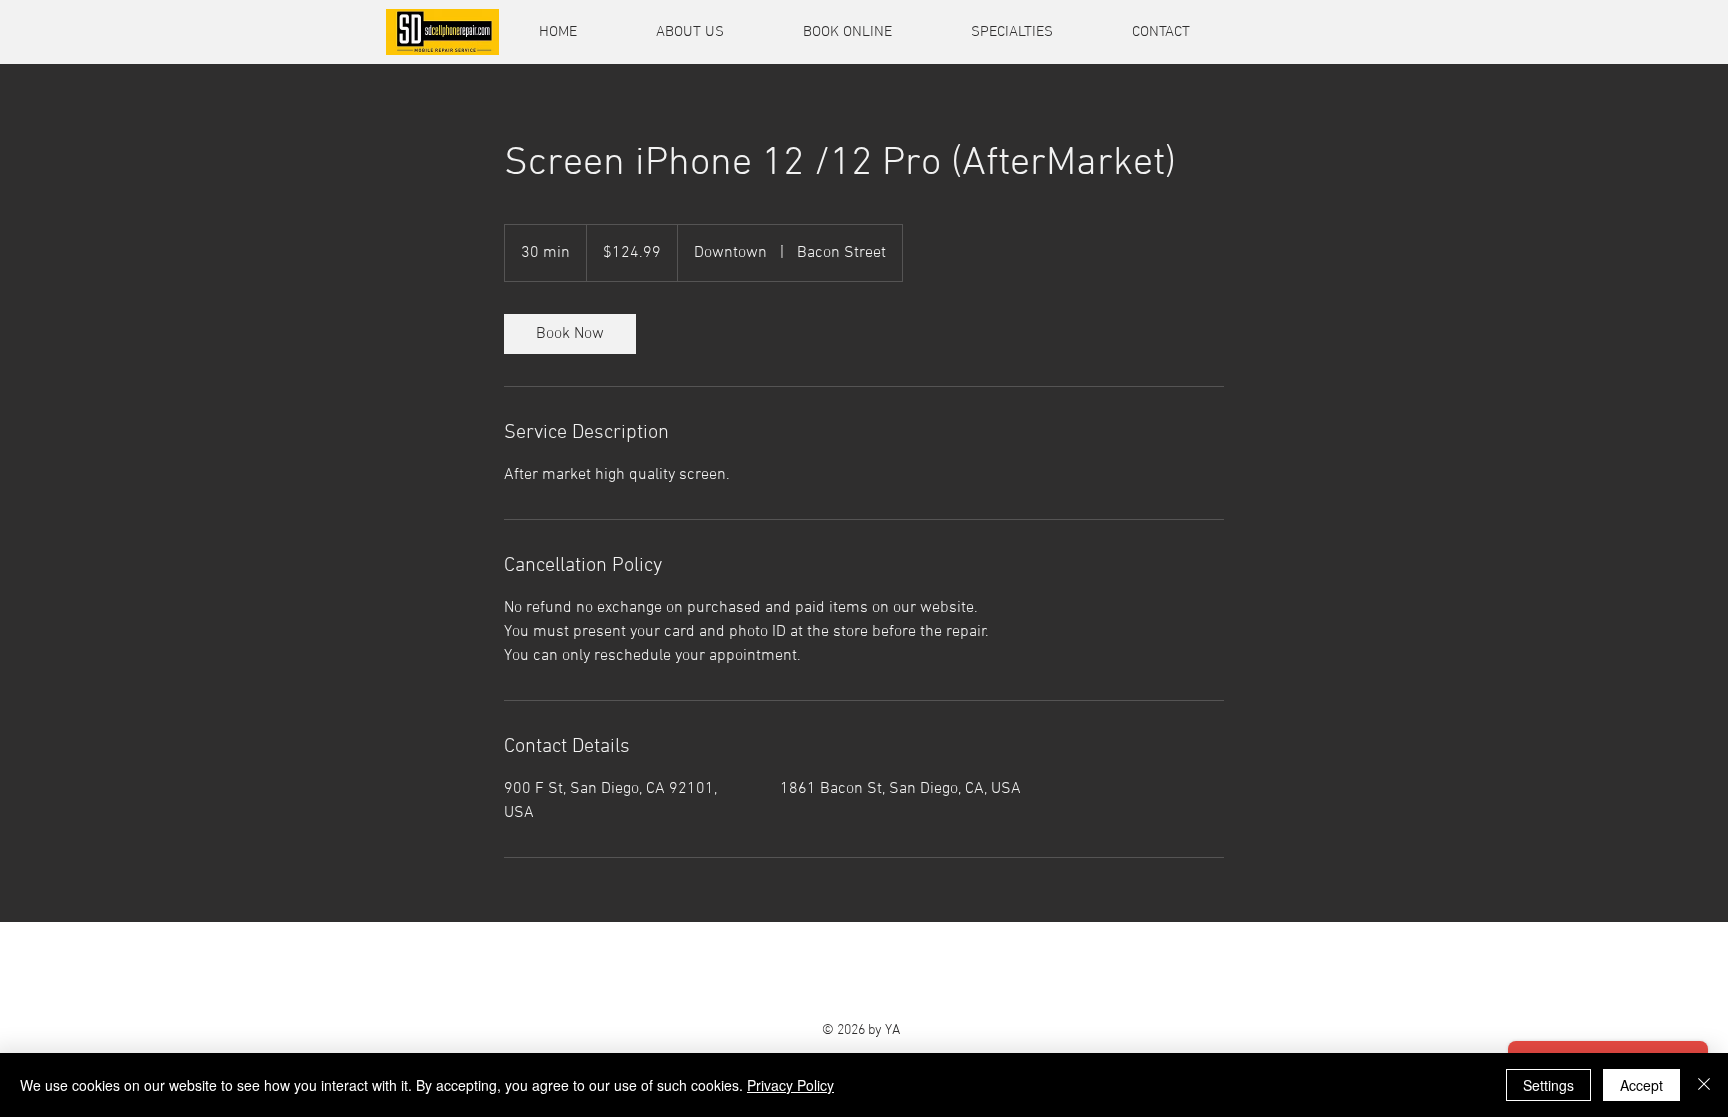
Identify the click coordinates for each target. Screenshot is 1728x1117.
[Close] (1704, 1085)
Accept (1641, 1085)
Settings (1548, 1085)
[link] (570, 334)
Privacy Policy (790, 1085)
